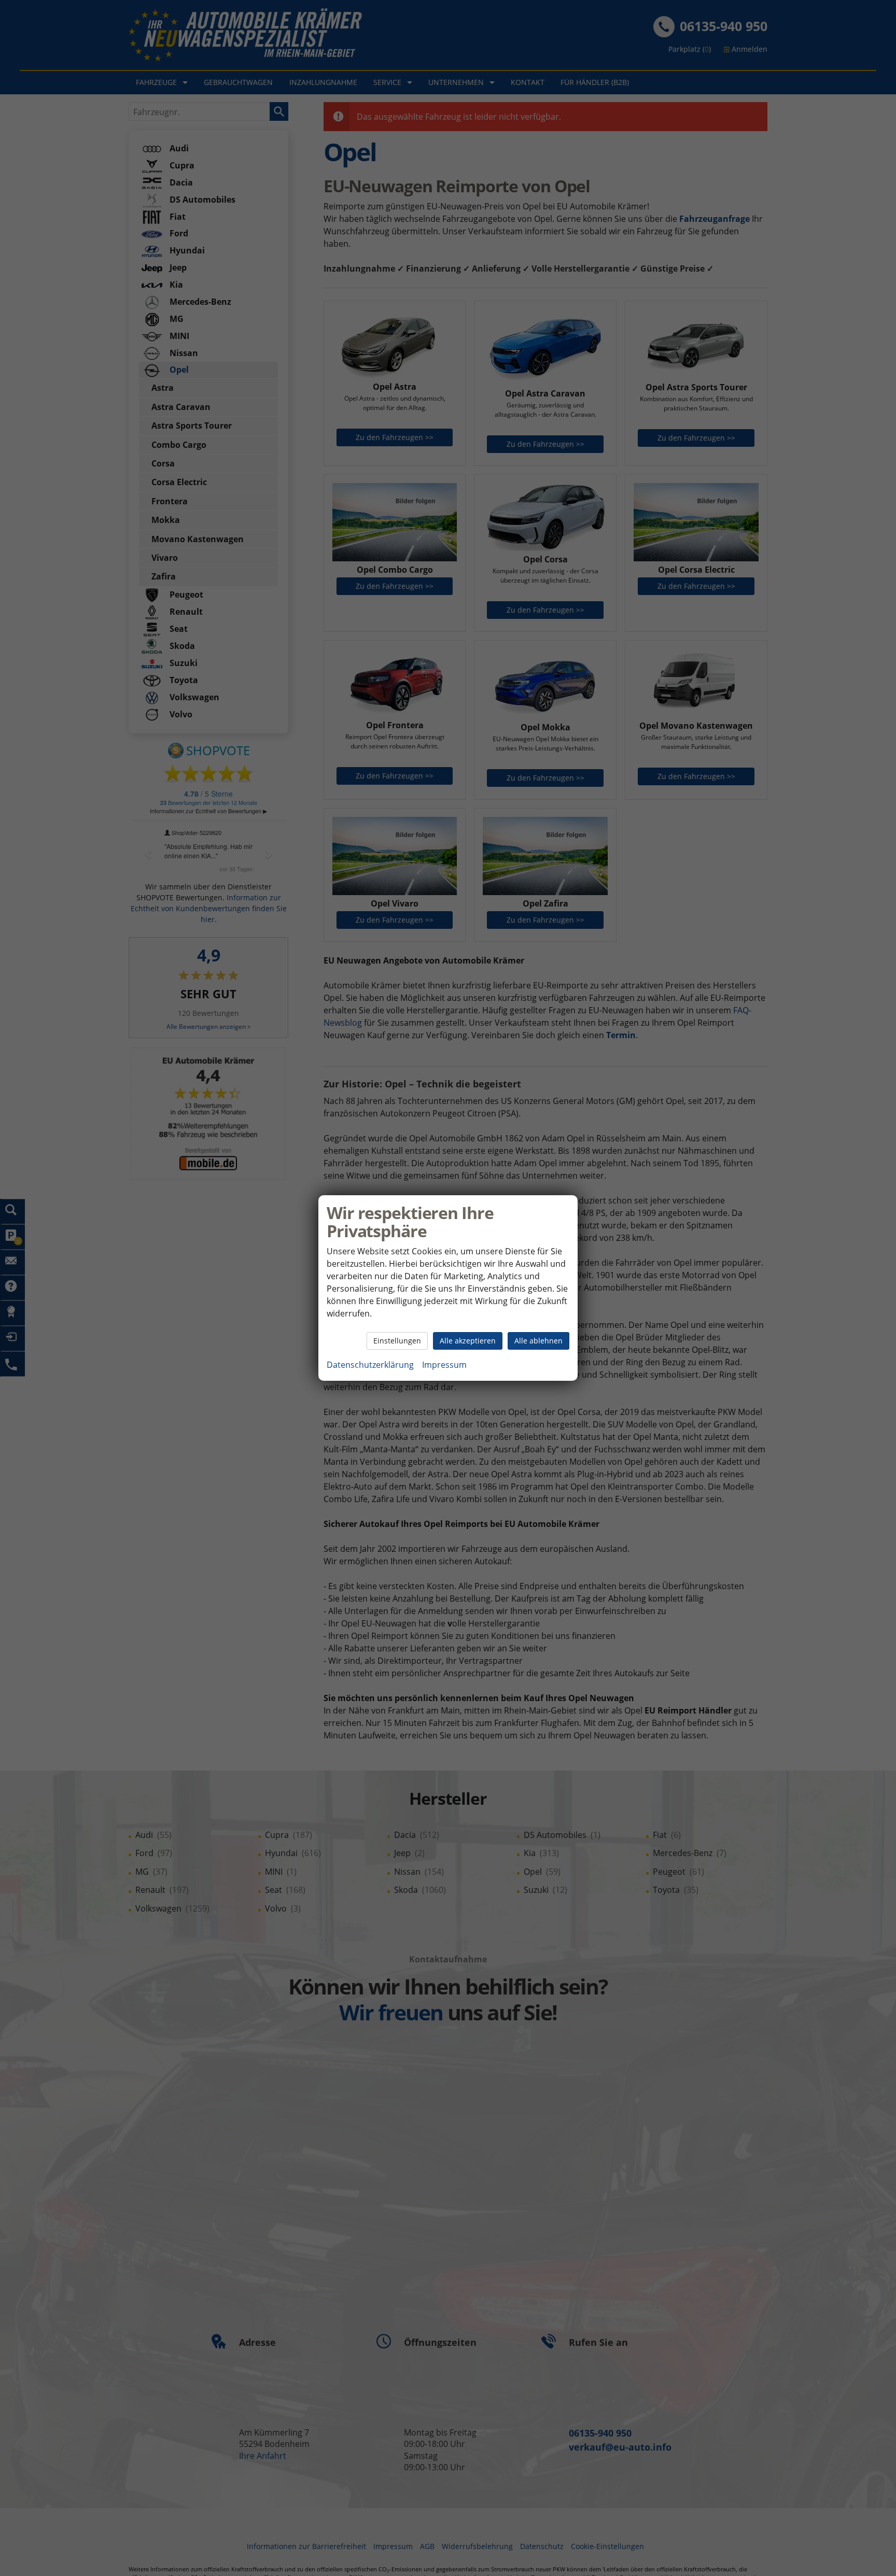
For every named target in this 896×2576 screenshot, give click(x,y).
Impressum (444, 1365)
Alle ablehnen (538, 1341)
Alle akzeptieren (468, 1341)
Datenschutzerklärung (370, 1365)
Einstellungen (397, 1341)
